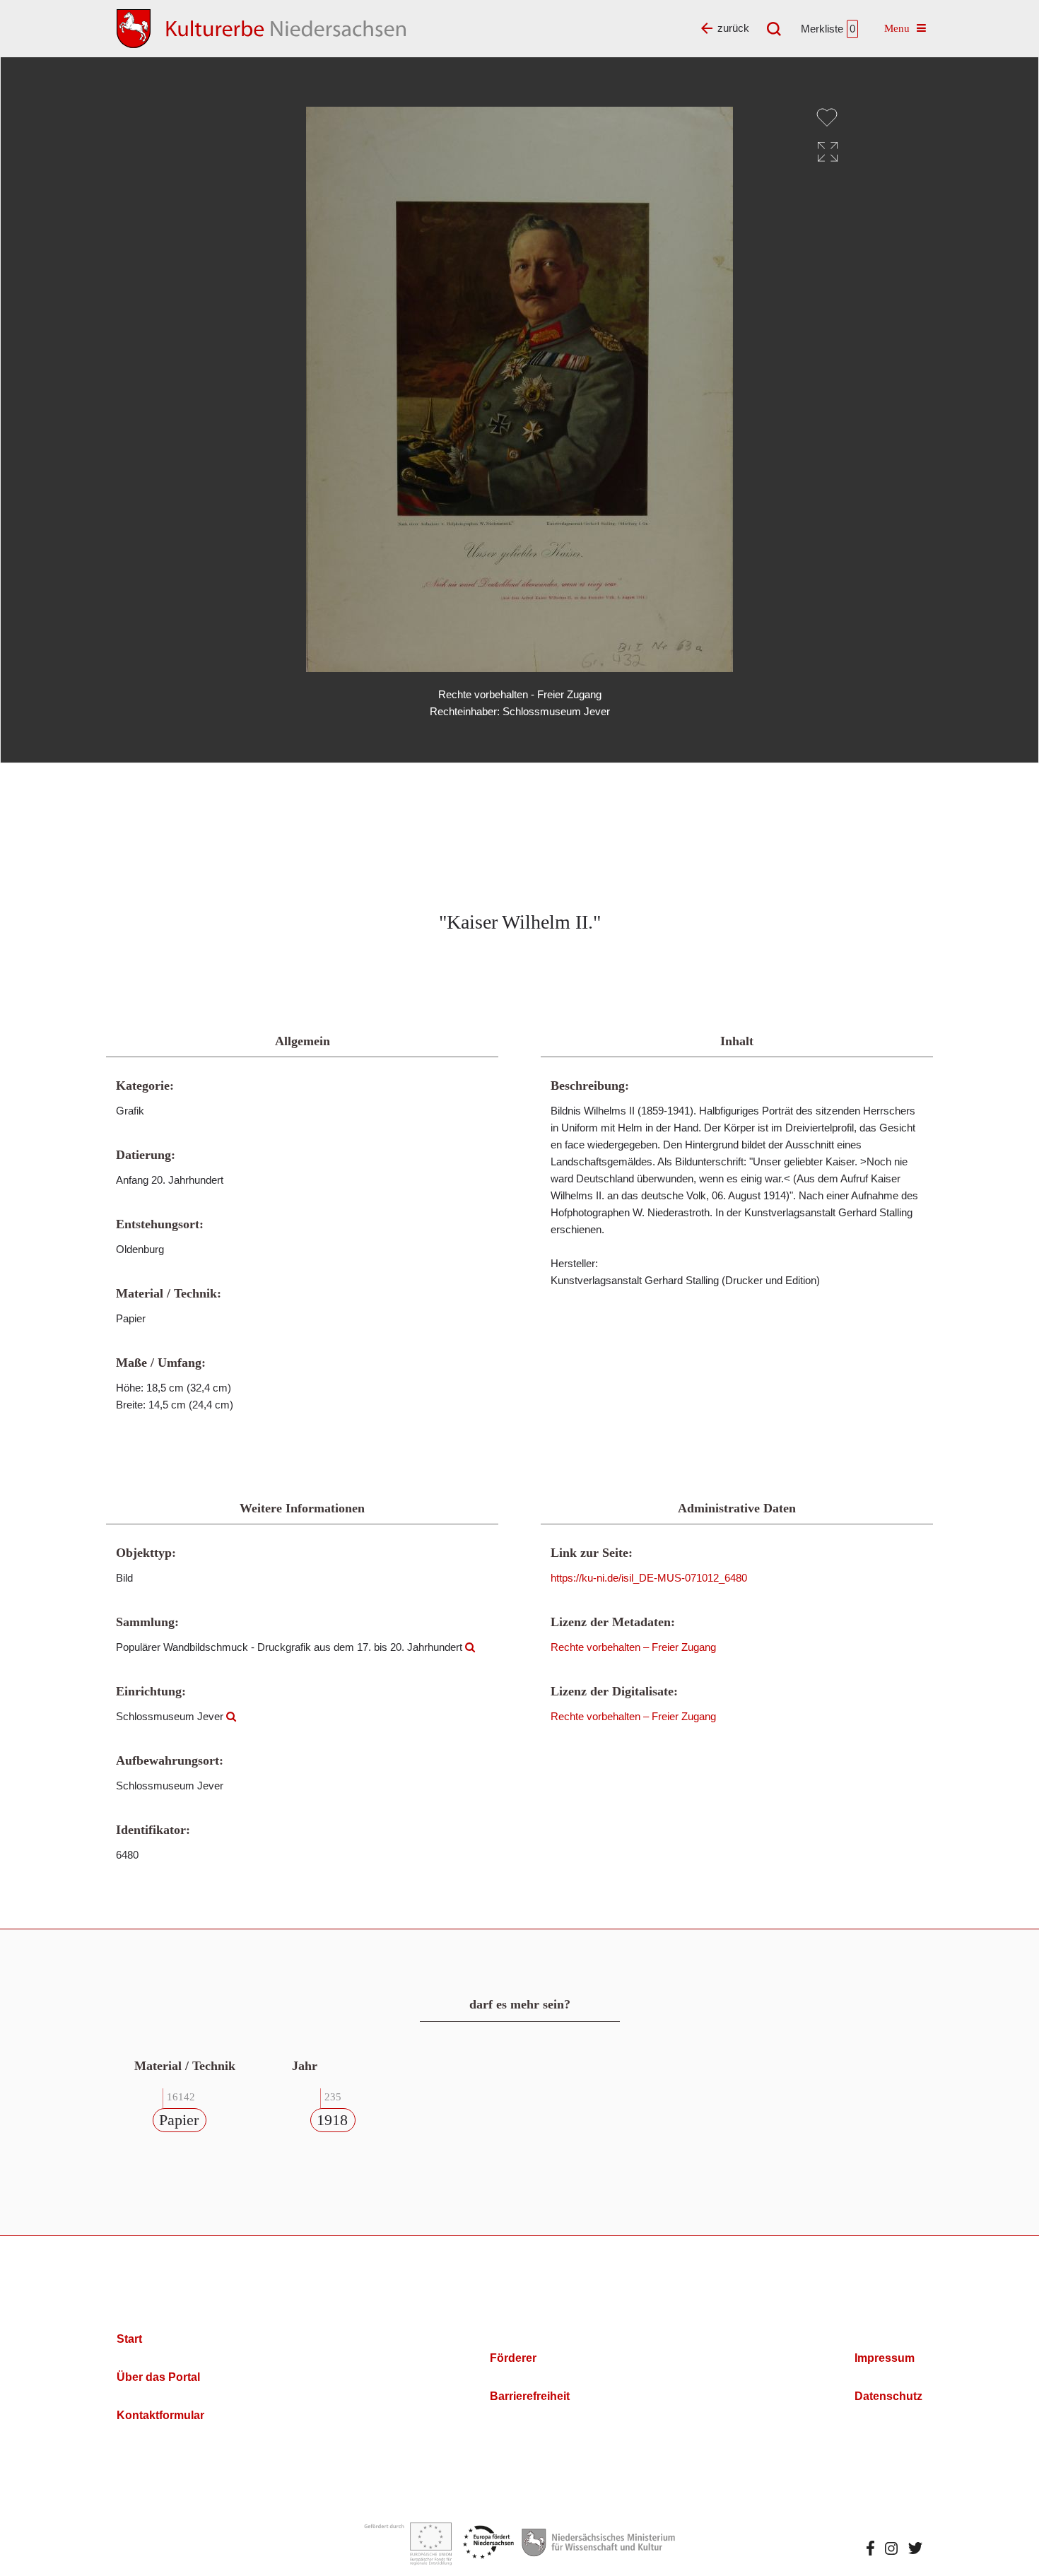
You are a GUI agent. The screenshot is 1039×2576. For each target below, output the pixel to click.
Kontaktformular (160, 2415)
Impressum (885, 2358)
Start (129, 2339)
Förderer (513, 2358)
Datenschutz (888, 2396)
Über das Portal (158, 2377)
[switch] (827, 117)
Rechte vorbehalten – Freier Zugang (633, 1647)
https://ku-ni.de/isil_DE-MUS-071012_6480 (649, 1578)
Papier (179, 2120)
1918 (332, 2120)
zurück (733, 28)
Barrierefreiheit (530, 2396)
